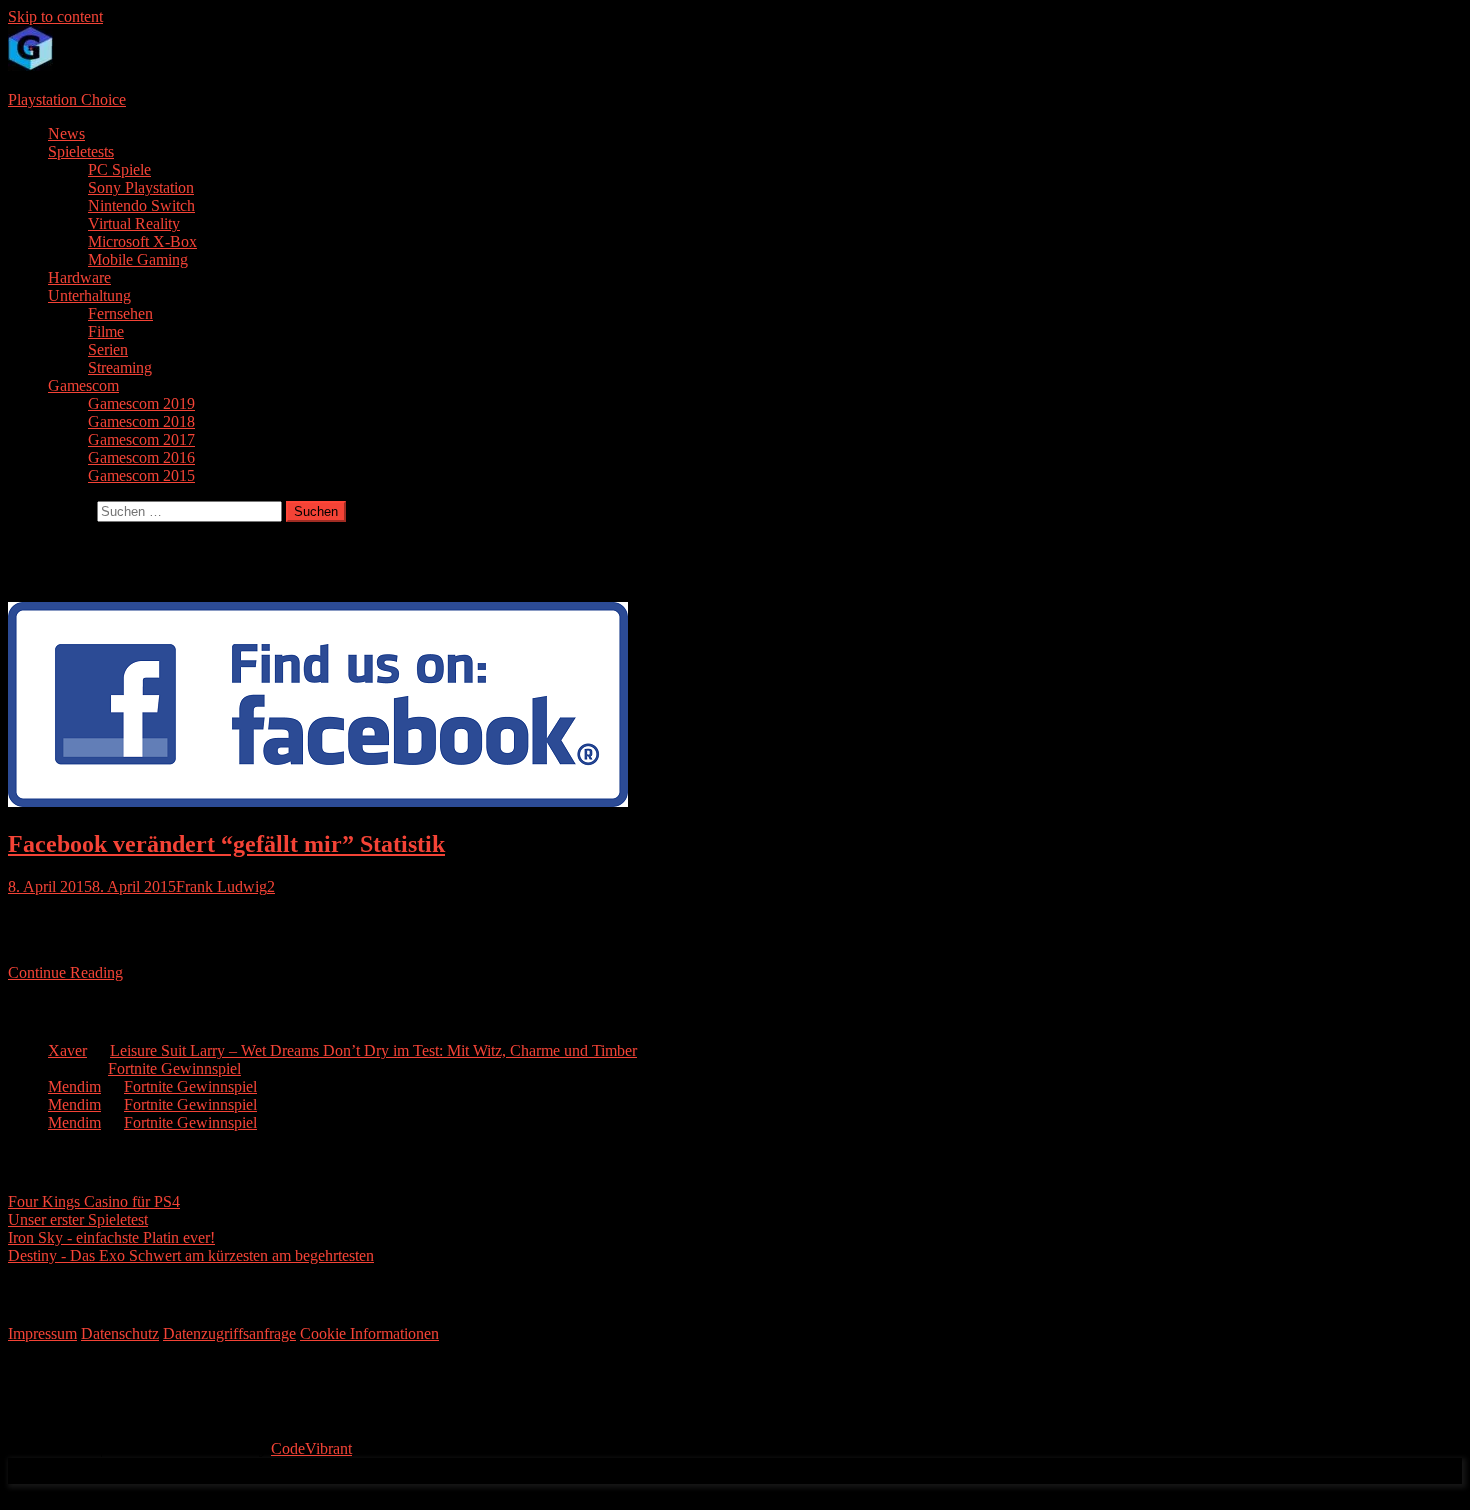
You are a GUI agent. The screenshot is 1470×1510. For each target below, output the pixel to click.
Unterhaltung (89, 295)
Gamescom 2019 (141, 403)
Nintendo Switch (141, 205)
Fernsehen (120, 313)
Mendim (74, 1086)
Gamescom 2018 (141, 421)
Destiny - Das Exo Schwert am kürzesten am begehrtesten (191, 1255)
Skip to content (55, 16)
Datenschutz (120, 1333)
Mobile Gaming (138, 259)
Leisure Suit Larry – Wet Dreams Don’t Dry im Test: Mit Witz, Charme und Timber (373, 1050)
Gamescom (83, 385)
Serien (108, 349)
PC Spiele (119, 169)
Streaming (120, 367)
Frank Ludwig (221, 886)
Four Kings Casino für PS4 (94, 1201)
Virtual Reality (134, 223)
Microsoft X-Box (142, 241)
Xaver (67, 1050)
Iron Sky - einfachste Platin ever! (111, 1237)
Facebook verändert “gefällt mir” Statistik (226, 844)
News (66, 133)
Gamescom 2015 (141, 475)
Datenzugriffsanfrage (229, 1333)
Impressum (42, 1333)
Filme (106, 331)
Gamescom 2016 (141, 457)
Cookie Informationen (369, 1333)
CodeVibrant (311, 1448)
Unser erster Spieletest (78, 1219)
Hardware (79, 277)
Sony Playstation (141, 187)
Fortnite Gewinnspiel (174, 1068)
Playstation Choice (67, 99)
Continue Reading (65, 972)
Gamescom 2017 (141, 439)
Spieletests (81, 151)
